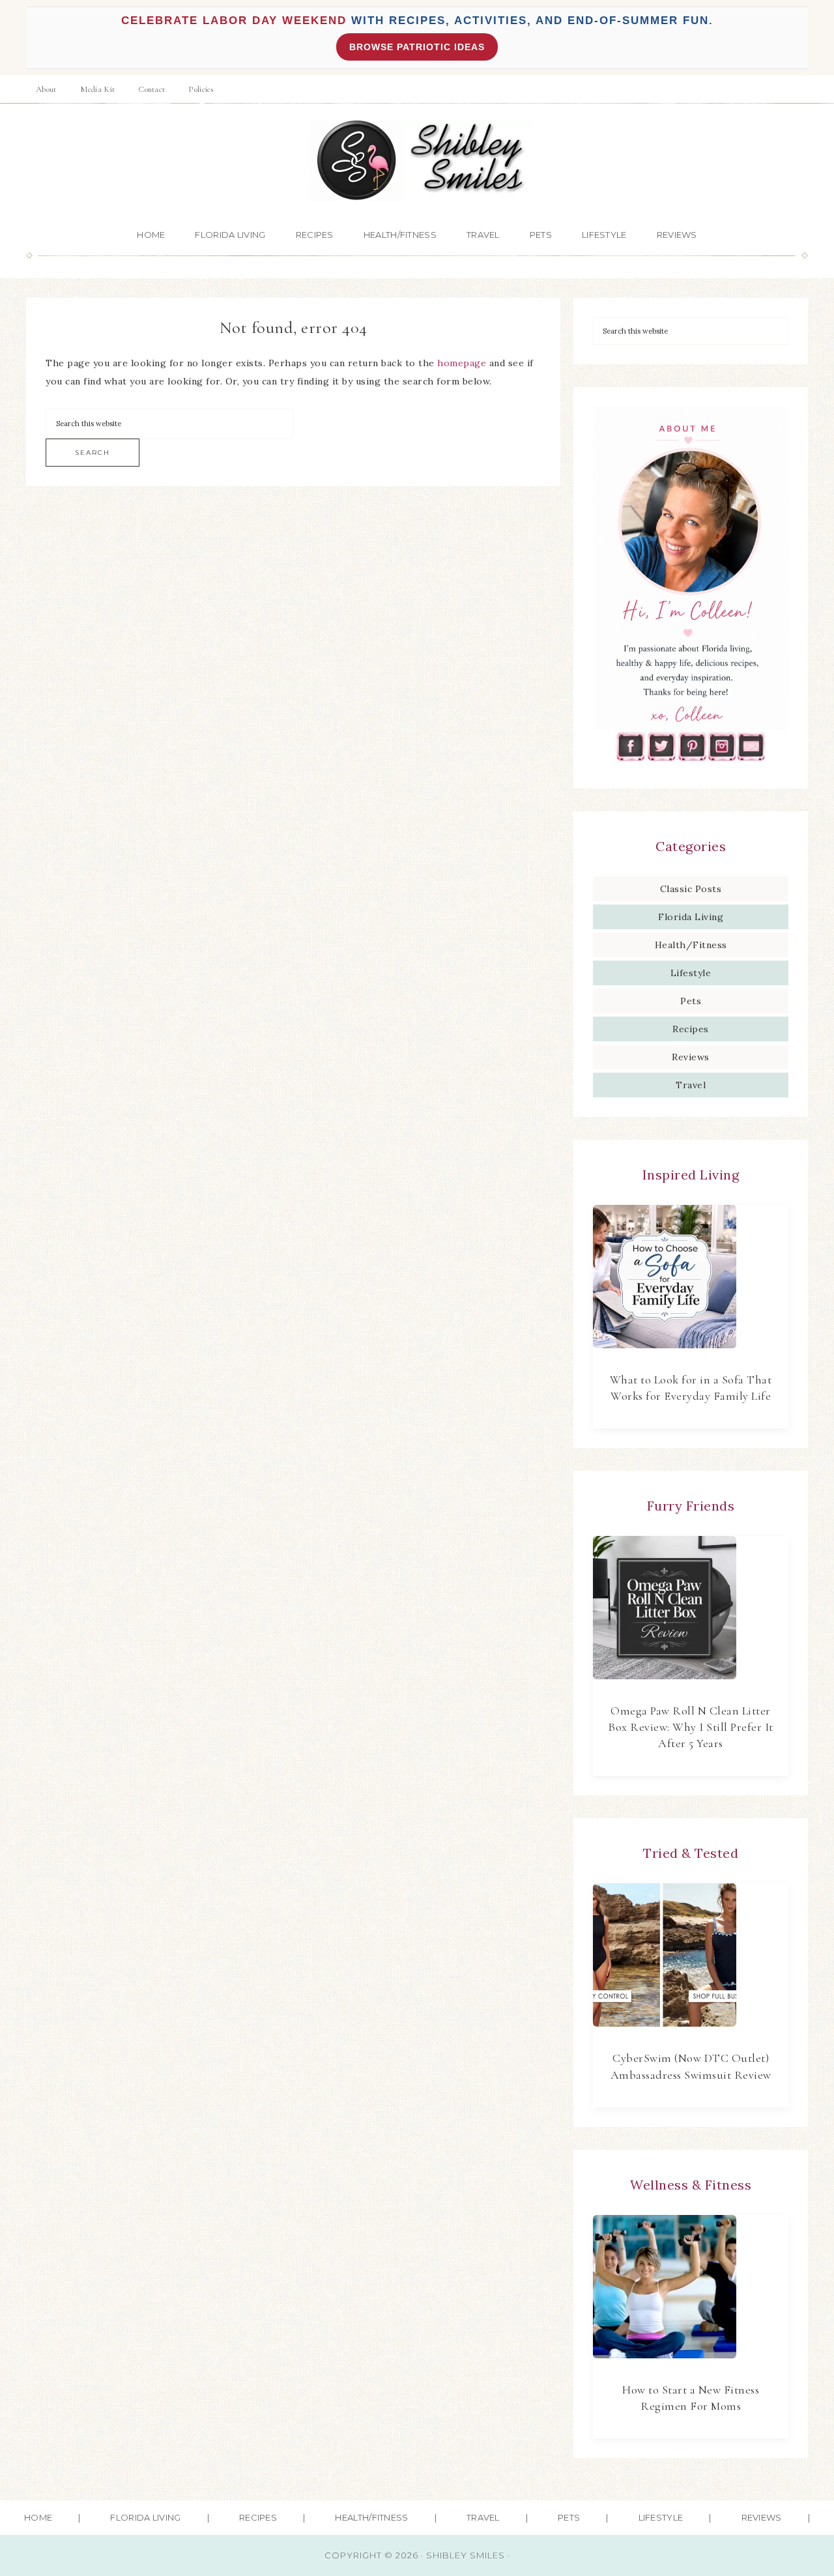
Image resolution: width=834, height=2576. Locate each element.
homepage (462, 363)
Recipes (691, 1029)
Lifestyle (691, 973)
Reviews (691, 1057)
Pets (691, 1001)
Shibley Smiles (417, 161)
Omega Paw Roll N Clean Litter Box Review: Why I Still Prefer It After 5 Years (691, 1727)
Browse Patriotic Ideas (417, 47)
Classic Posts (691, 889)
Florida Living (691, 917)
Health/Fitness (691, 945)
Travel (691, 1085)
